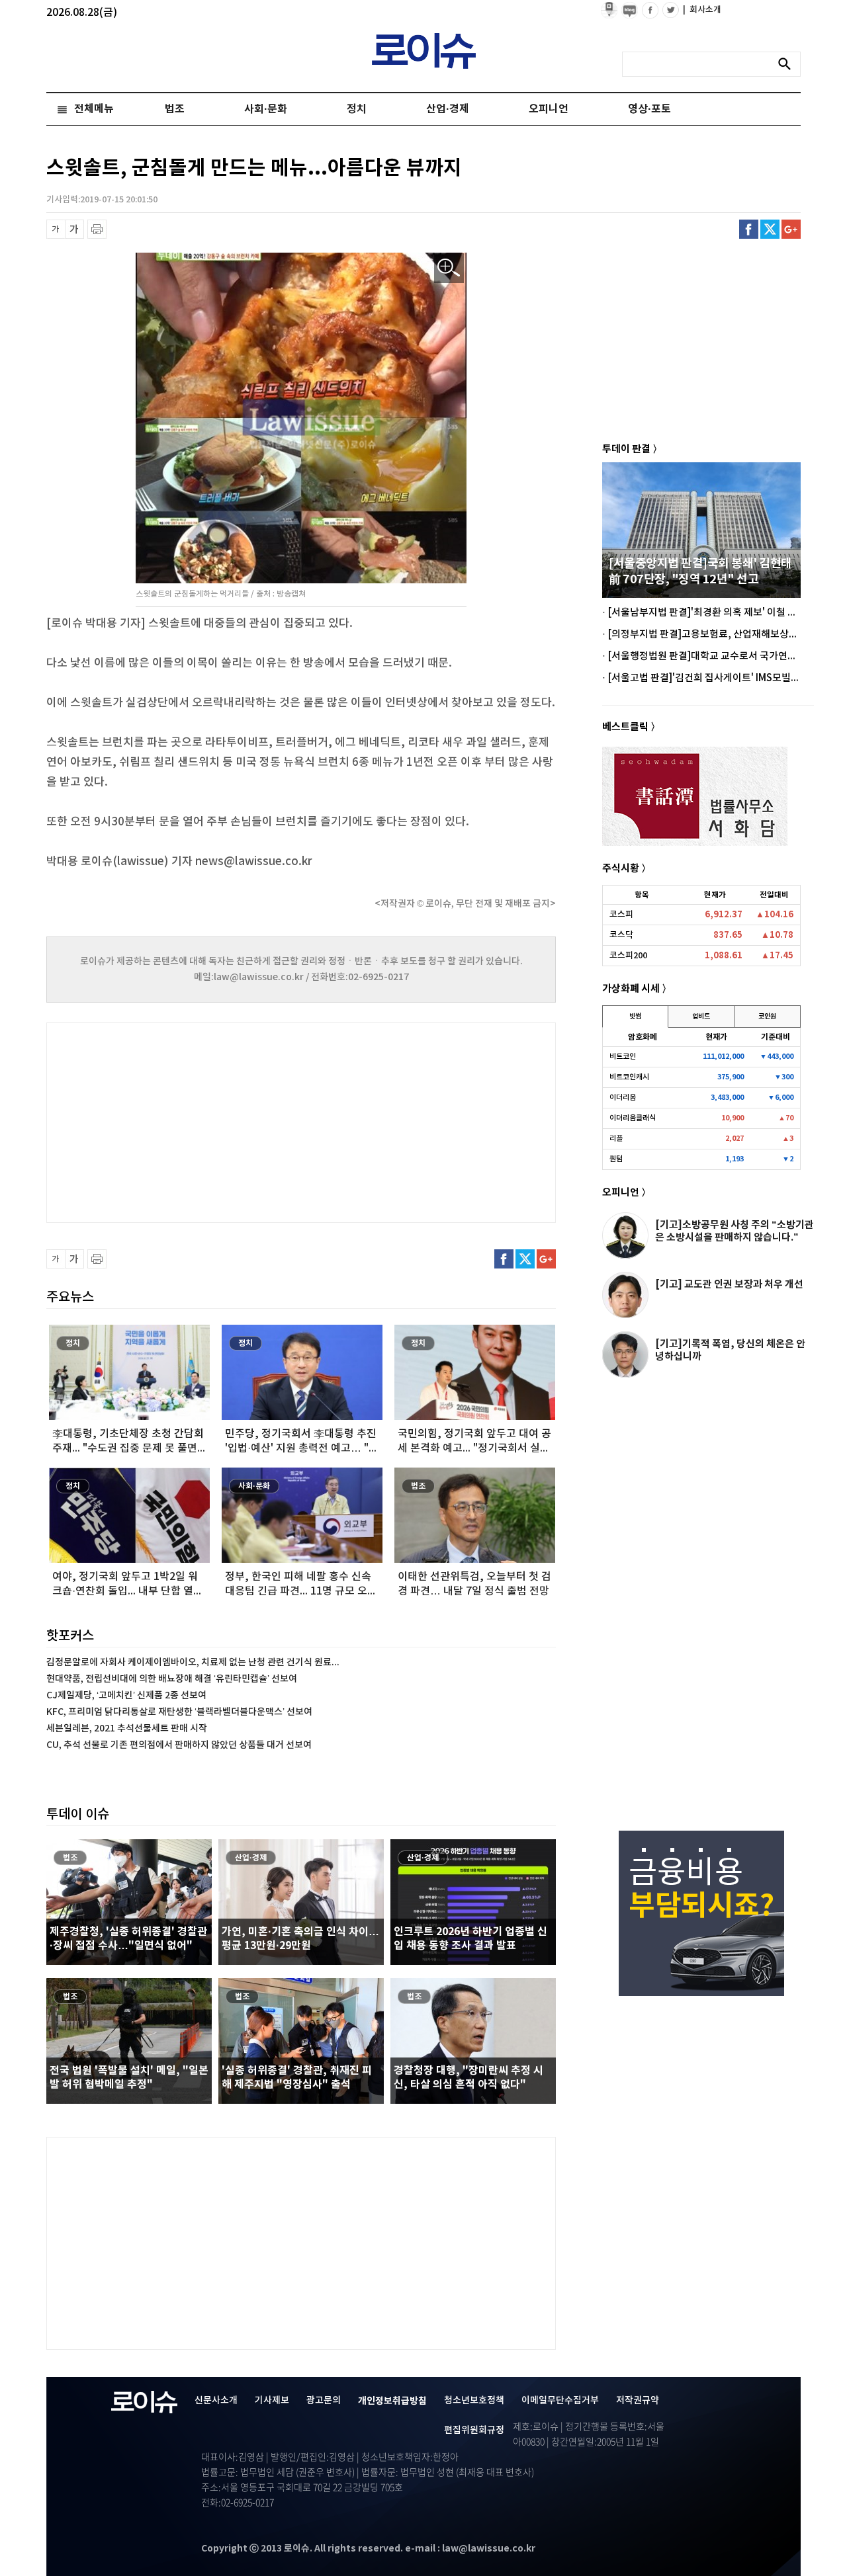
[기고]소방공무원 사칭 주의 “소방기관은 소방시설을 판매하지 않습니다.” (735, 1231)
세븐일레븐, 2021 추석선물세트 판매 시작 (127, 1728)
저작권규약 (638, 2400)
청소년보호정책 (474, 2400)
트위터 (770, 229)
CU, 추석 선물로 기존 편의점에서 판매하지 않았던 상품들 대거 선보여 (179, 1745)
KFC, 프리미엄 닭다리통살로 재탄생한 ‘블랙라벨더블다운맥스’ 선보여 (179, 1712)
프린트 (97, 229)
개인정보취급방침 (392, 2401)
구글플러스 (791, 229)
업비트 (701, 1017)
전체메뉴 (94, 109)
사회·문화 (266, 109)
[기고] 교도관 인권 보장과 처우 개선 (729, 1284)
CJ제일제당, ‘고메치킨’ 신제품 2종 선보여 (126, 1695)
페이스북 (749, 229)
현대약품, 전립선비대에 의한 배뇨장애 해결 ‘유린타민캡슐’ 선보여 (172, 1679)
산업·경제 (448, 109)
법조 (175, 109)
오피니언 (549, 109)
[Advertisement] (179, 1121)
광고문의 (324, 2400)
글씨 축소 (56, 229)
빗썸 (635, 1017)
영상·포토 (649, 109)
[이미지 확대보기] (449, 268)
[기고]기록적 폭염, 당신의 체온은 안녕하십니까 (730, 1350)
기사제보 (272, 2400)
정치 (357, 109)
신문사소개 (216, 2400)
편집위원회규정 (474, 2430)
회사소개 (702, 10)
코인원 (767, 1017)
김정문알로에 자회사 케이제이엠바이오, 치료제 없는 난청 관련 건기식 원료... (193, 1662)
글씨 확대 (74, 229)
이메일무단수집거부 (560, 2400)
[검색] (788, 64)
